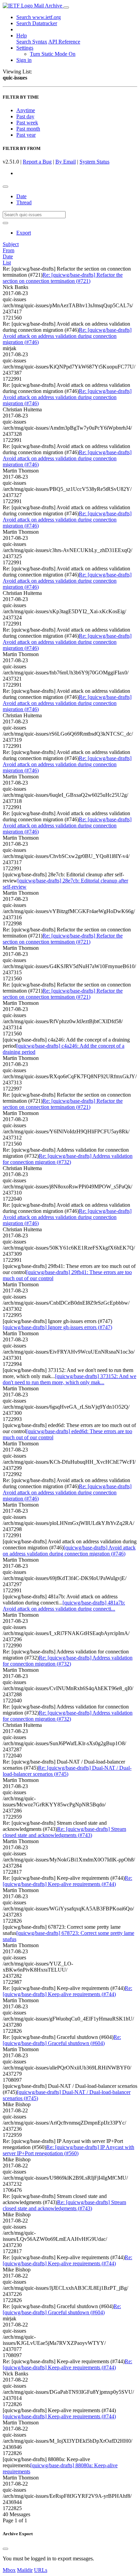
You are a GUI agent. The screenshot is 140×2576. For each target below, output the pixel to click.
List (7, 263)
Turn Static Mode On (53, 54)
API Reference (64, 42)
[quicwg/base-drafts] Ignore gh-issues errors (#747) (57, 1327)
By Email (66, 162)
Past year (26, 135)
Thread (24, 202)
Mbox (9, 2570)
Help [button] (22, 36)
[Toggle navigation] (66, 7)
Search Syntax (32, 42)
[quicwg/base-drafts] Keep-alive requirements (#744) (59, 2416)
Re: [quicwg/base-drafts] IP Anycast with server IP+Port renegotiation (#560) (68, 2150)
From (8, 250)
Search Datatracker (37, 23)
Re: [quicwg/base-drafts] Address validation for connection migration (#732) (68, 1159)
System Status (94, 162)
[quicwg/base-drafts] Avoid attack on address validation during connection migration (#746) (69, 1551)
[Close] (5, 2549)
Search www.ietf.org (39, 17)
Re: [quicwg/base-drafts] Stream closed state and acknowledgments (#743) (64, 1832)
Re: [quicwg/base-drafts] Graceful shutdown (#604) (62, 2040)
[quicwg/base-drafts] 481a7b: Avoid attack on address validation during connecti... (64, 1606)
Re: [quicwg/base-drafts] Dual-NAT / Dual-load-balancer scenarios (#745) (67, 1771)
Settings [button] (25, 48)
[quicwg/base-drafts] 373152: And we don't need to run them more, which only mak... (69, 1379)
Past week (27, 123)
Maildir (25, 2570)
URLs (41, 2570)
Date (21, 196)
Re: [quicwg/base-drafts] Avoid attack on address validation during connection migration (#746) (67, 336)
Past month (28, 129)
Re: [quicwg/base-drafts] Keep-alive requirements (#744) (67, 1881)
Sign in (24, 60)
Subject (11, 244)
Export (24, 233)
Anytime (26, 110)
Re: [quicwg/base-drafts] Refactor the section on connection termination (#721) (63, 278)
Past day (25, 116)
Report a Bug (37, 162)
